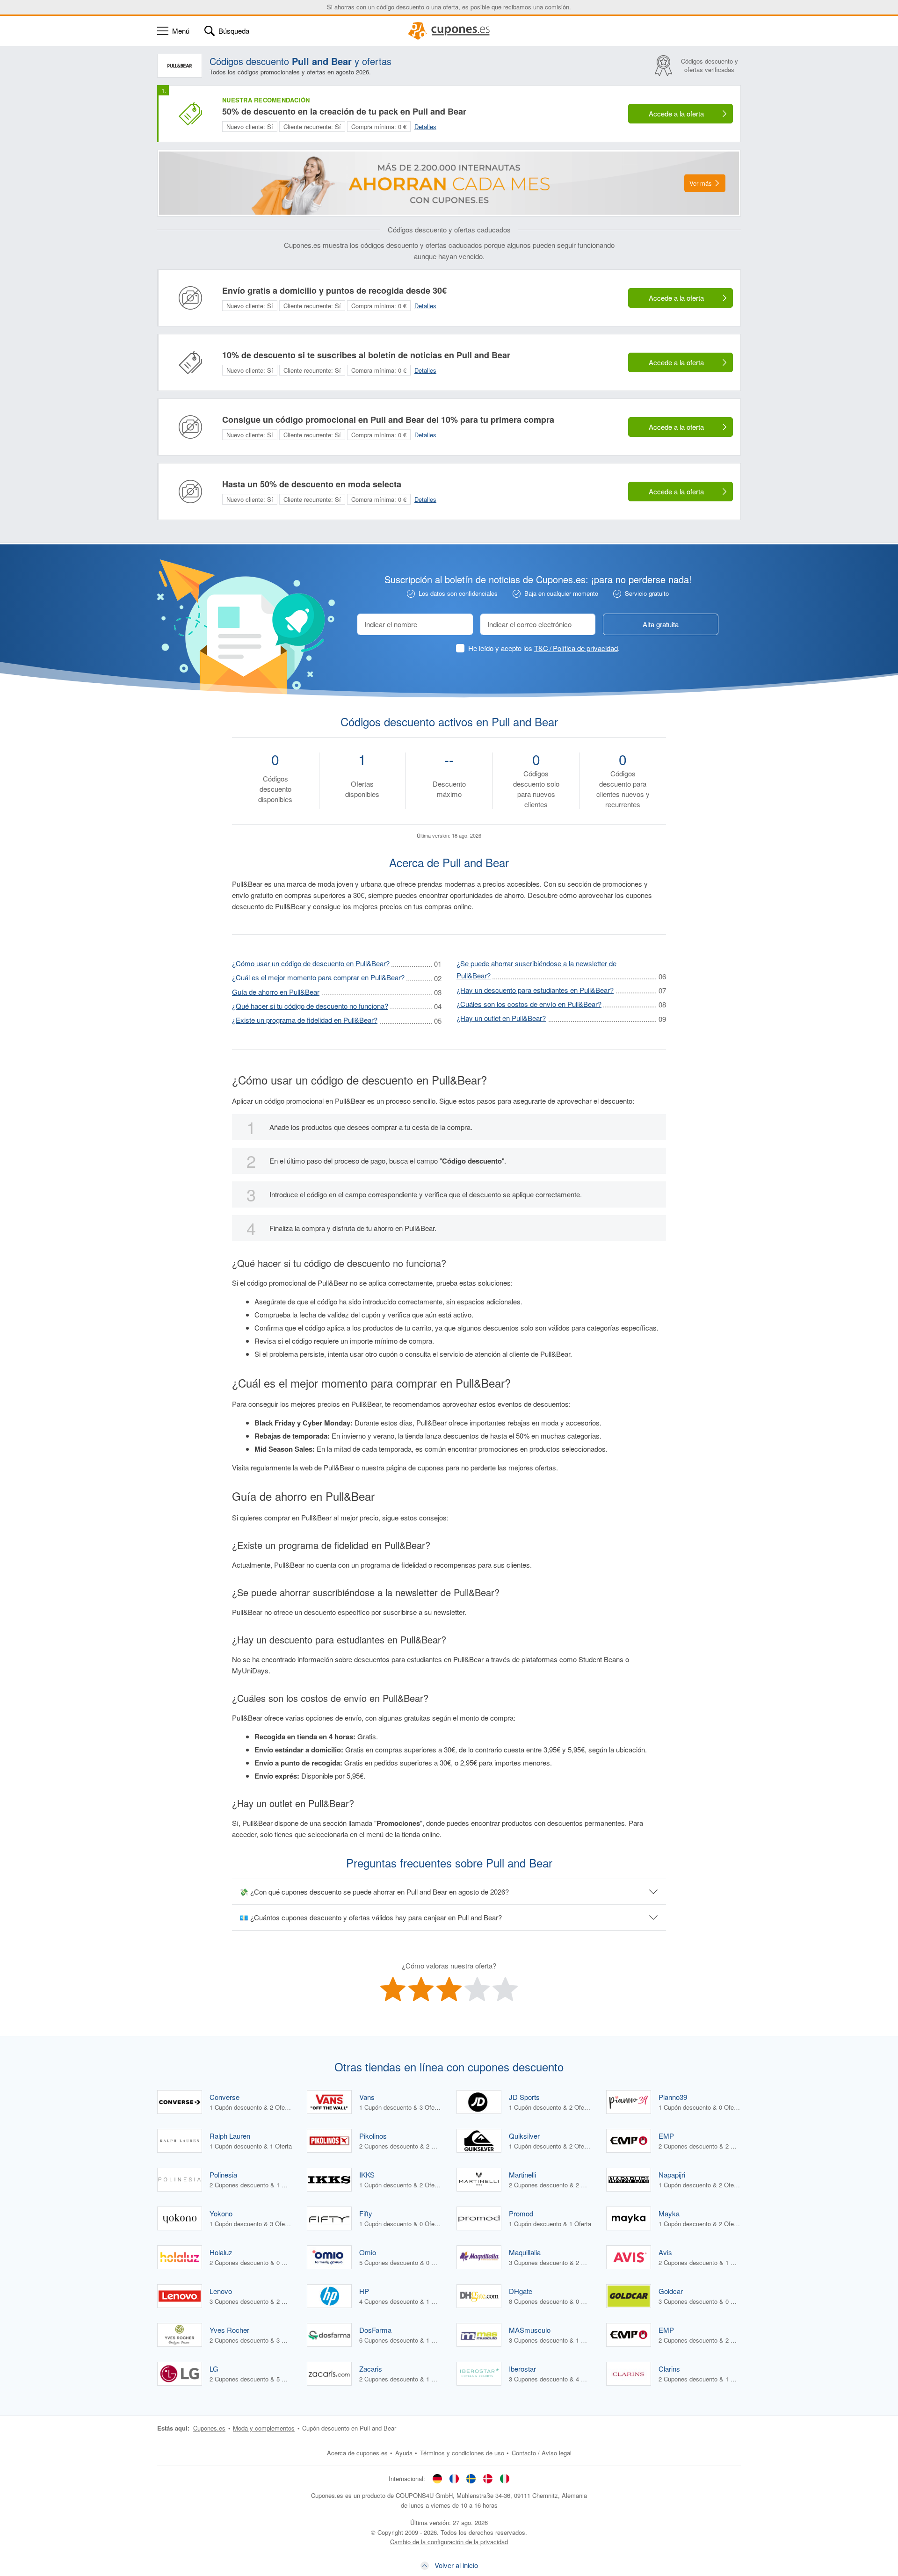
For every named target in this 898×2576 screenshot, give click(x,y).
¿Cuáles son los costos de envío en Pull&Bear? (529, 1004)
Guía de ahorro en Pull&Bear (276, 992)
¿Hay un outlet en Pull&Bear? (501, 1018)
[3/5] (449, 1989)
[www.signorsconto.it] (505, 2479)
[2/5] (421, 1989)
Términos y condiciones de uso (462, 2453)
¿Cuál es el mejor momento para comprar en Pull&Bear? (318, 977)
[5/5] (505, 1989)
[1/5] (393, 1989)
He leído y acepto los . (544, 648)
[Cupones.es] (449, 31)
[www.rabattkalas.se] (471, 2479)
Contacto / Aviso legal (542, 2453)
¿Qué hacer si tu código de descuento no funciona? (310, 1006)
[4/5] (477, 1989)
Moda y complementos (264, 2428)
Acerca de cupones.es (357, 2453)
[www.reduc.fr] (454, 2479)
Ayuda (404, 2453)
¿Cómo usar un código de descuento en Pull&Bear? (311, 963)
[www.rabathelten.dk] (488, 2479)
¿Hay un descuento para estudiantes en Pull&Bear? (535, 990)
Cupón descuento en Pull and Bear (349, 2428)
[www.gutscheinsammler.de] (437, 2479)
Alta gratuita (661, 624)
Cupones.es (209, 2428)
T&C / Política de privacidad (576, 648)
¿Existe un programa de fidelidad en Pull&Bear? (305, 1020)
